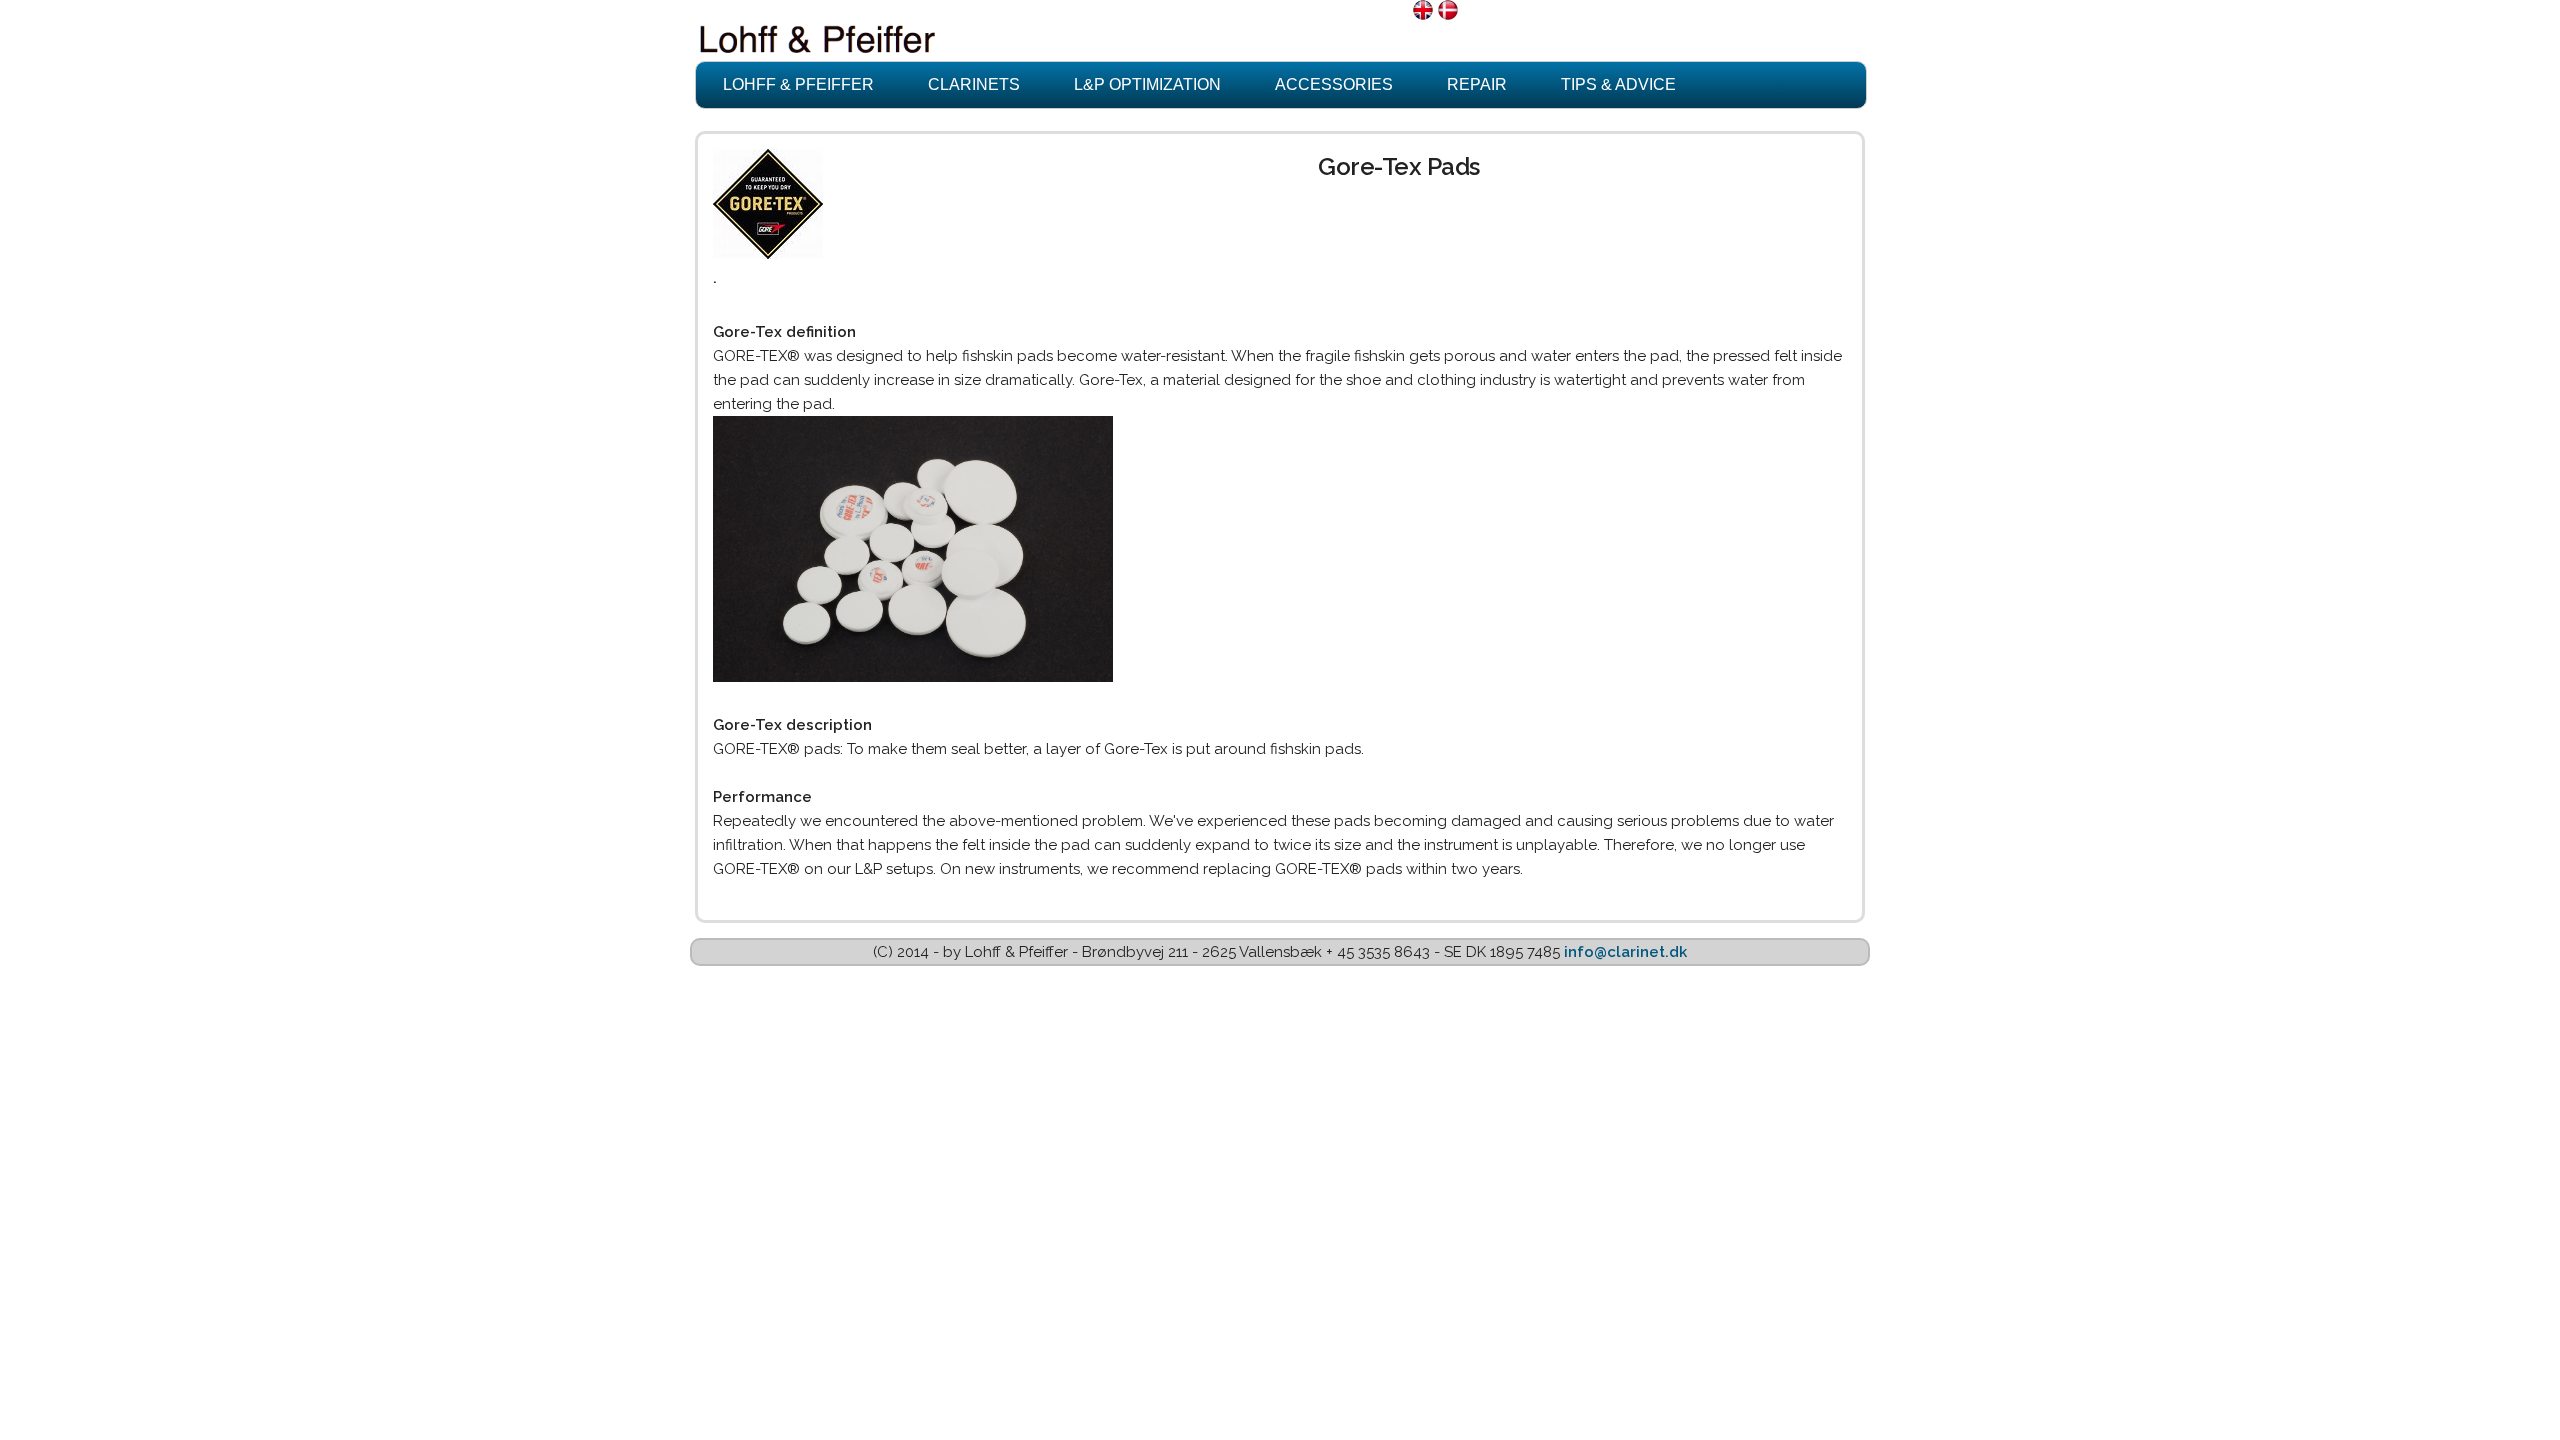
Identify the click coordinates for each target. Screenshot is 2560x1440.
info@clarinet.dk (1625, 952)
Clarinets (974, 84)
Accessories (1334, 84)
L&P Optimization (1147, 84)
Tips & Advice (1618, 84)
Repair (1477, 84)
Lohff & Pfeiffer (798, 84)
